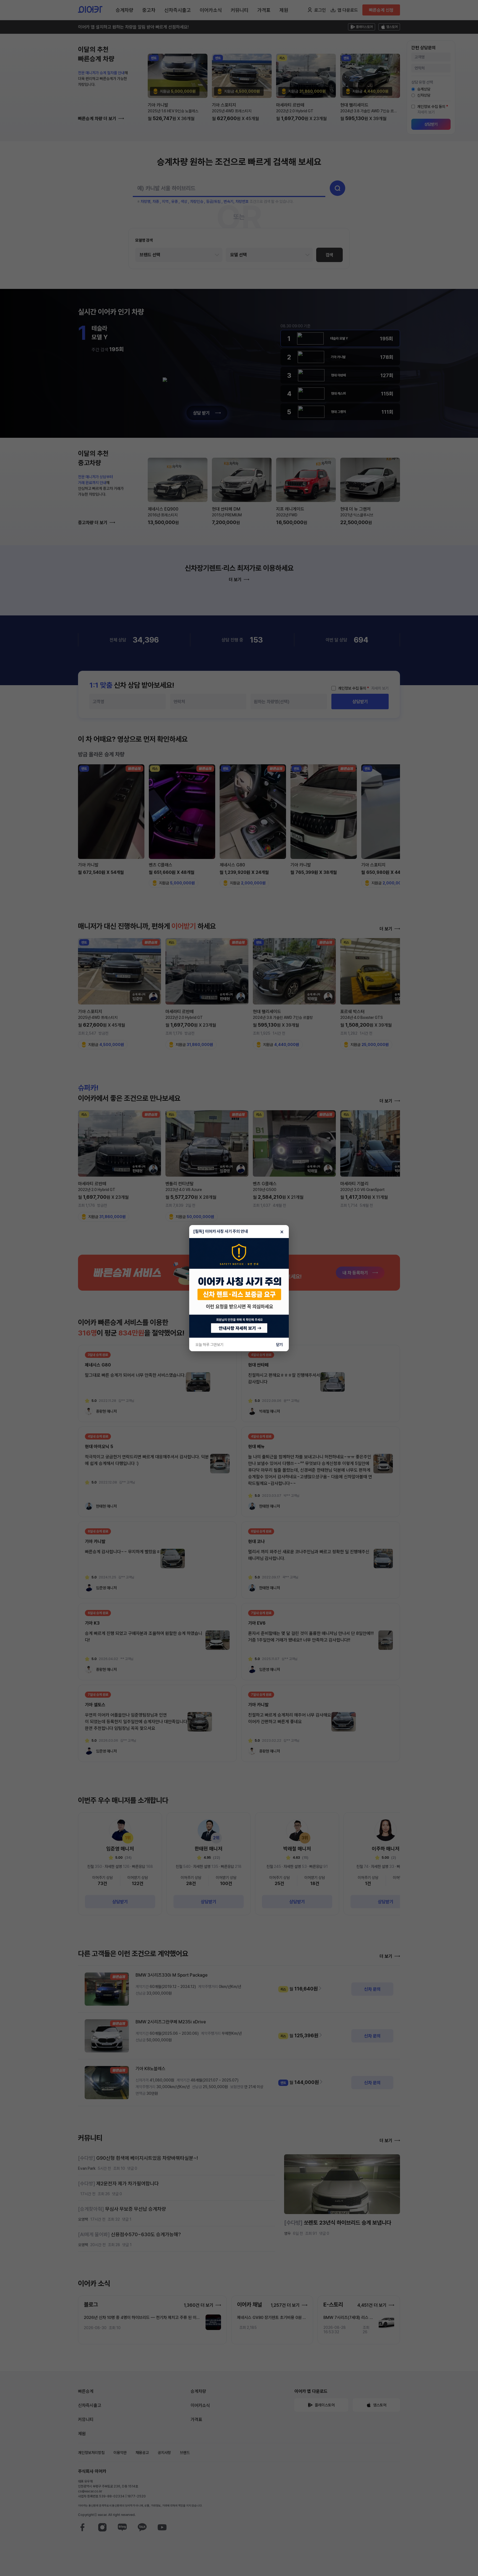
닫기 (279, 1345)
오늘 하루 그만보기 (209, 1345)
